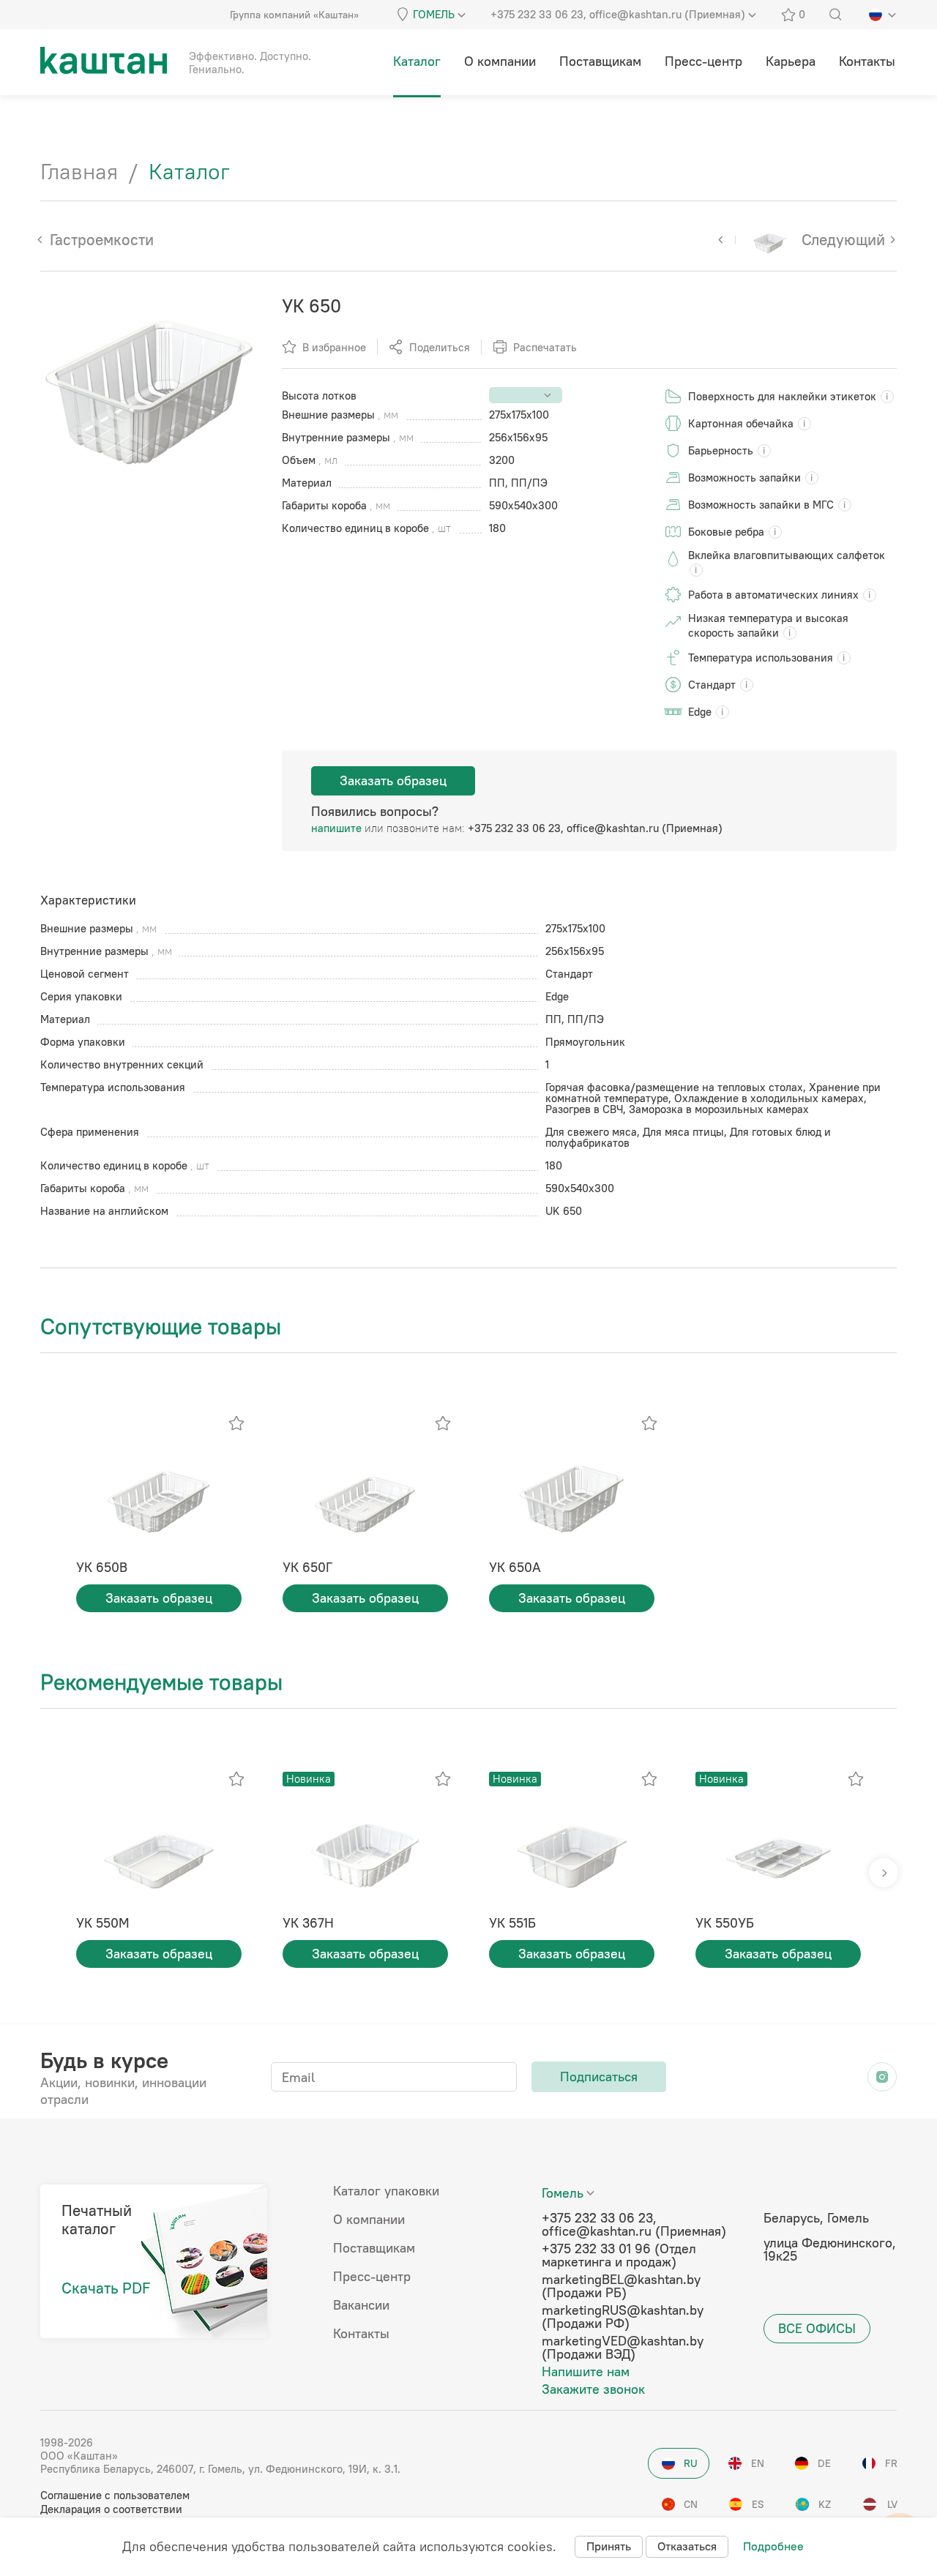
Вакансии (361, 2305)
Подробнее (773, 2546)
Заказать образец (393, 780)
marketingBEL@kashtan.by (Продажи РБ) (621, 2286)
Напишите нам (586, 2372)
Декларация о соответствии (111, 2509)
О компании (369, 2220)
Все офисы (817, 2328)
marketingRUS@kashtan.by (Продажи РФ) (623, 2317)
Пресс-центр (372, 2277)
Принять (609, 2546)
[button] (884, 1873)
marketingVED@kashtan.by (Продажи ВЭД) (623, 2348)
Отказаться (687, 2546)
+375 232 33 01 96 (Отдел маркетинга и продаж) (619, 2255)
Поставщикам (374, 2248)
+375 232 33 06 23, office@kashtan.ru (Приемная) (595, 828)
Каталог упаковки (386, 2191)
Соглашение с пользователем (115, 2495)
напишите (336, 828)
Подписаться (599, 2077)
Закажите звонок (593, 2389)
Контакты (361, 2334)
